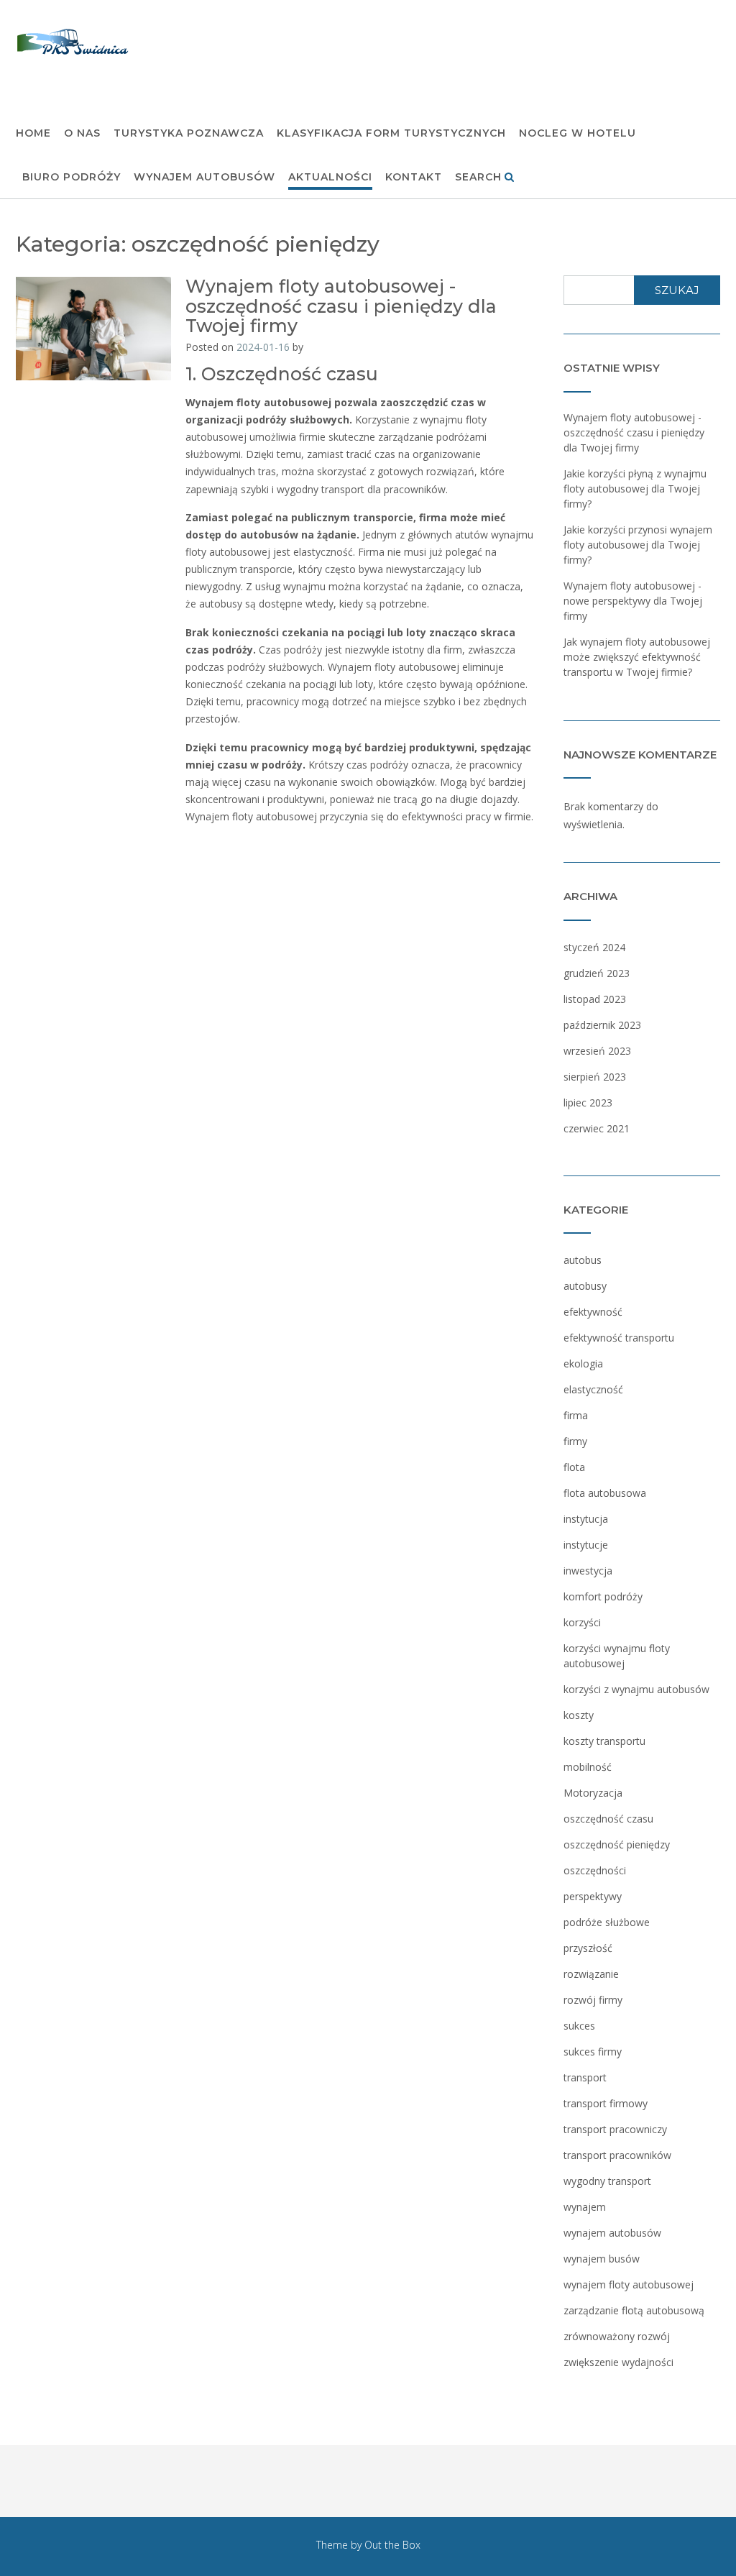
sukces (579, 2026)
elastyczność (593, 1389)
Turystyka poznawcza (189, 133)
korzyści (582, 1622)
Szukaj (677, 290)
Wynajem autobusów (204, 177)
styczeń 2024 (594, 947)
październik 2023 (602, 1025)
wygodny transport (607, 2181)
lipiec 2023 (588, 1103)
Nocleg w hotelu (578, 133)
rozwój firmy (593, 2000)
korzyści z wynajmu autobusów (636, 1689)
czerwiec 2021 (597, 1128)
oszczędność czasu (608, 1819)
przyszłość (588, 1948)
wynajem (585, 2207)
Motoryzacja (593, 1793)
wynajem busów (602, 2259)
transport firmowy (606, 2103)
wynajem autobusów (612, 2233)
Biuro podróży (72, 177)
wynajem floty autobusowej (629, 2284)
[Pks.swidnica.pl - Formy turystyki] (74, 43)
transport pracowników (617, 2155)
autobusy (585, 1286)
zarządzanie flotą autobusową (634, 2310)
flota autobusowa (605, 1493)
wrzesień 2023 (597, 1051)
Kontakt (414, 177)
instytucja (586, 1519)
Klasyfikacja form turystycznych (391, 133)
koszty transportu (604, 1741)
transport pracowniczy (615, 2129)
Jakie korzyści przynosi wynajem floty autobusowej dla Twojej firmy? (638, 545)
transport (585, 2077)
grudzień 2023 (597, 973)
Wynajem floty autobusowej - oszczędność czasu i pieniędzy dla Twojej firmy (341, 306)
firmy (575, 1441)
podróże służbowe (607, 1922)
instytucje (586, 1545)
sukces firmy (593, 2052)
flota (574, 1467)
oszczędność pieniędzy (617, 1844)
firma (576, 1415)
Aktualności (330, 177)
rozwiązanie (591, 1974)
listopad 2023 (595, 999)
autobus (583, 1260)
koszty (579, 1715)
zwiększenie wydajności (618, 2362)
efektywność (593, 1312)
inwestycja (588, 1571)
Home (33, 133)
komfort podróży (603, 1596)
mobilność (588, 1767)
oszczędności (595, 1870)
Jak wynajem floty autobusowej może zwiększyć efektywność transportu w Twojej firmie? (637, 657)
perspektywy (593, 1896)
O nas (82, 133)
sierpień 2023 (595, 1077)
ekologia (583, 1363)
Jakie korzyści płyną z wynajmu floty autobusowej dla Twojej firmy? (635, 489)
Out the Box (392, 2545)
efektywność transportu (619, 1338)
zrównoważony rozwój (617, 2336)
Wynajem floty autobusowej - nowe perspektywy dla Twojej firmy (633, 601)
